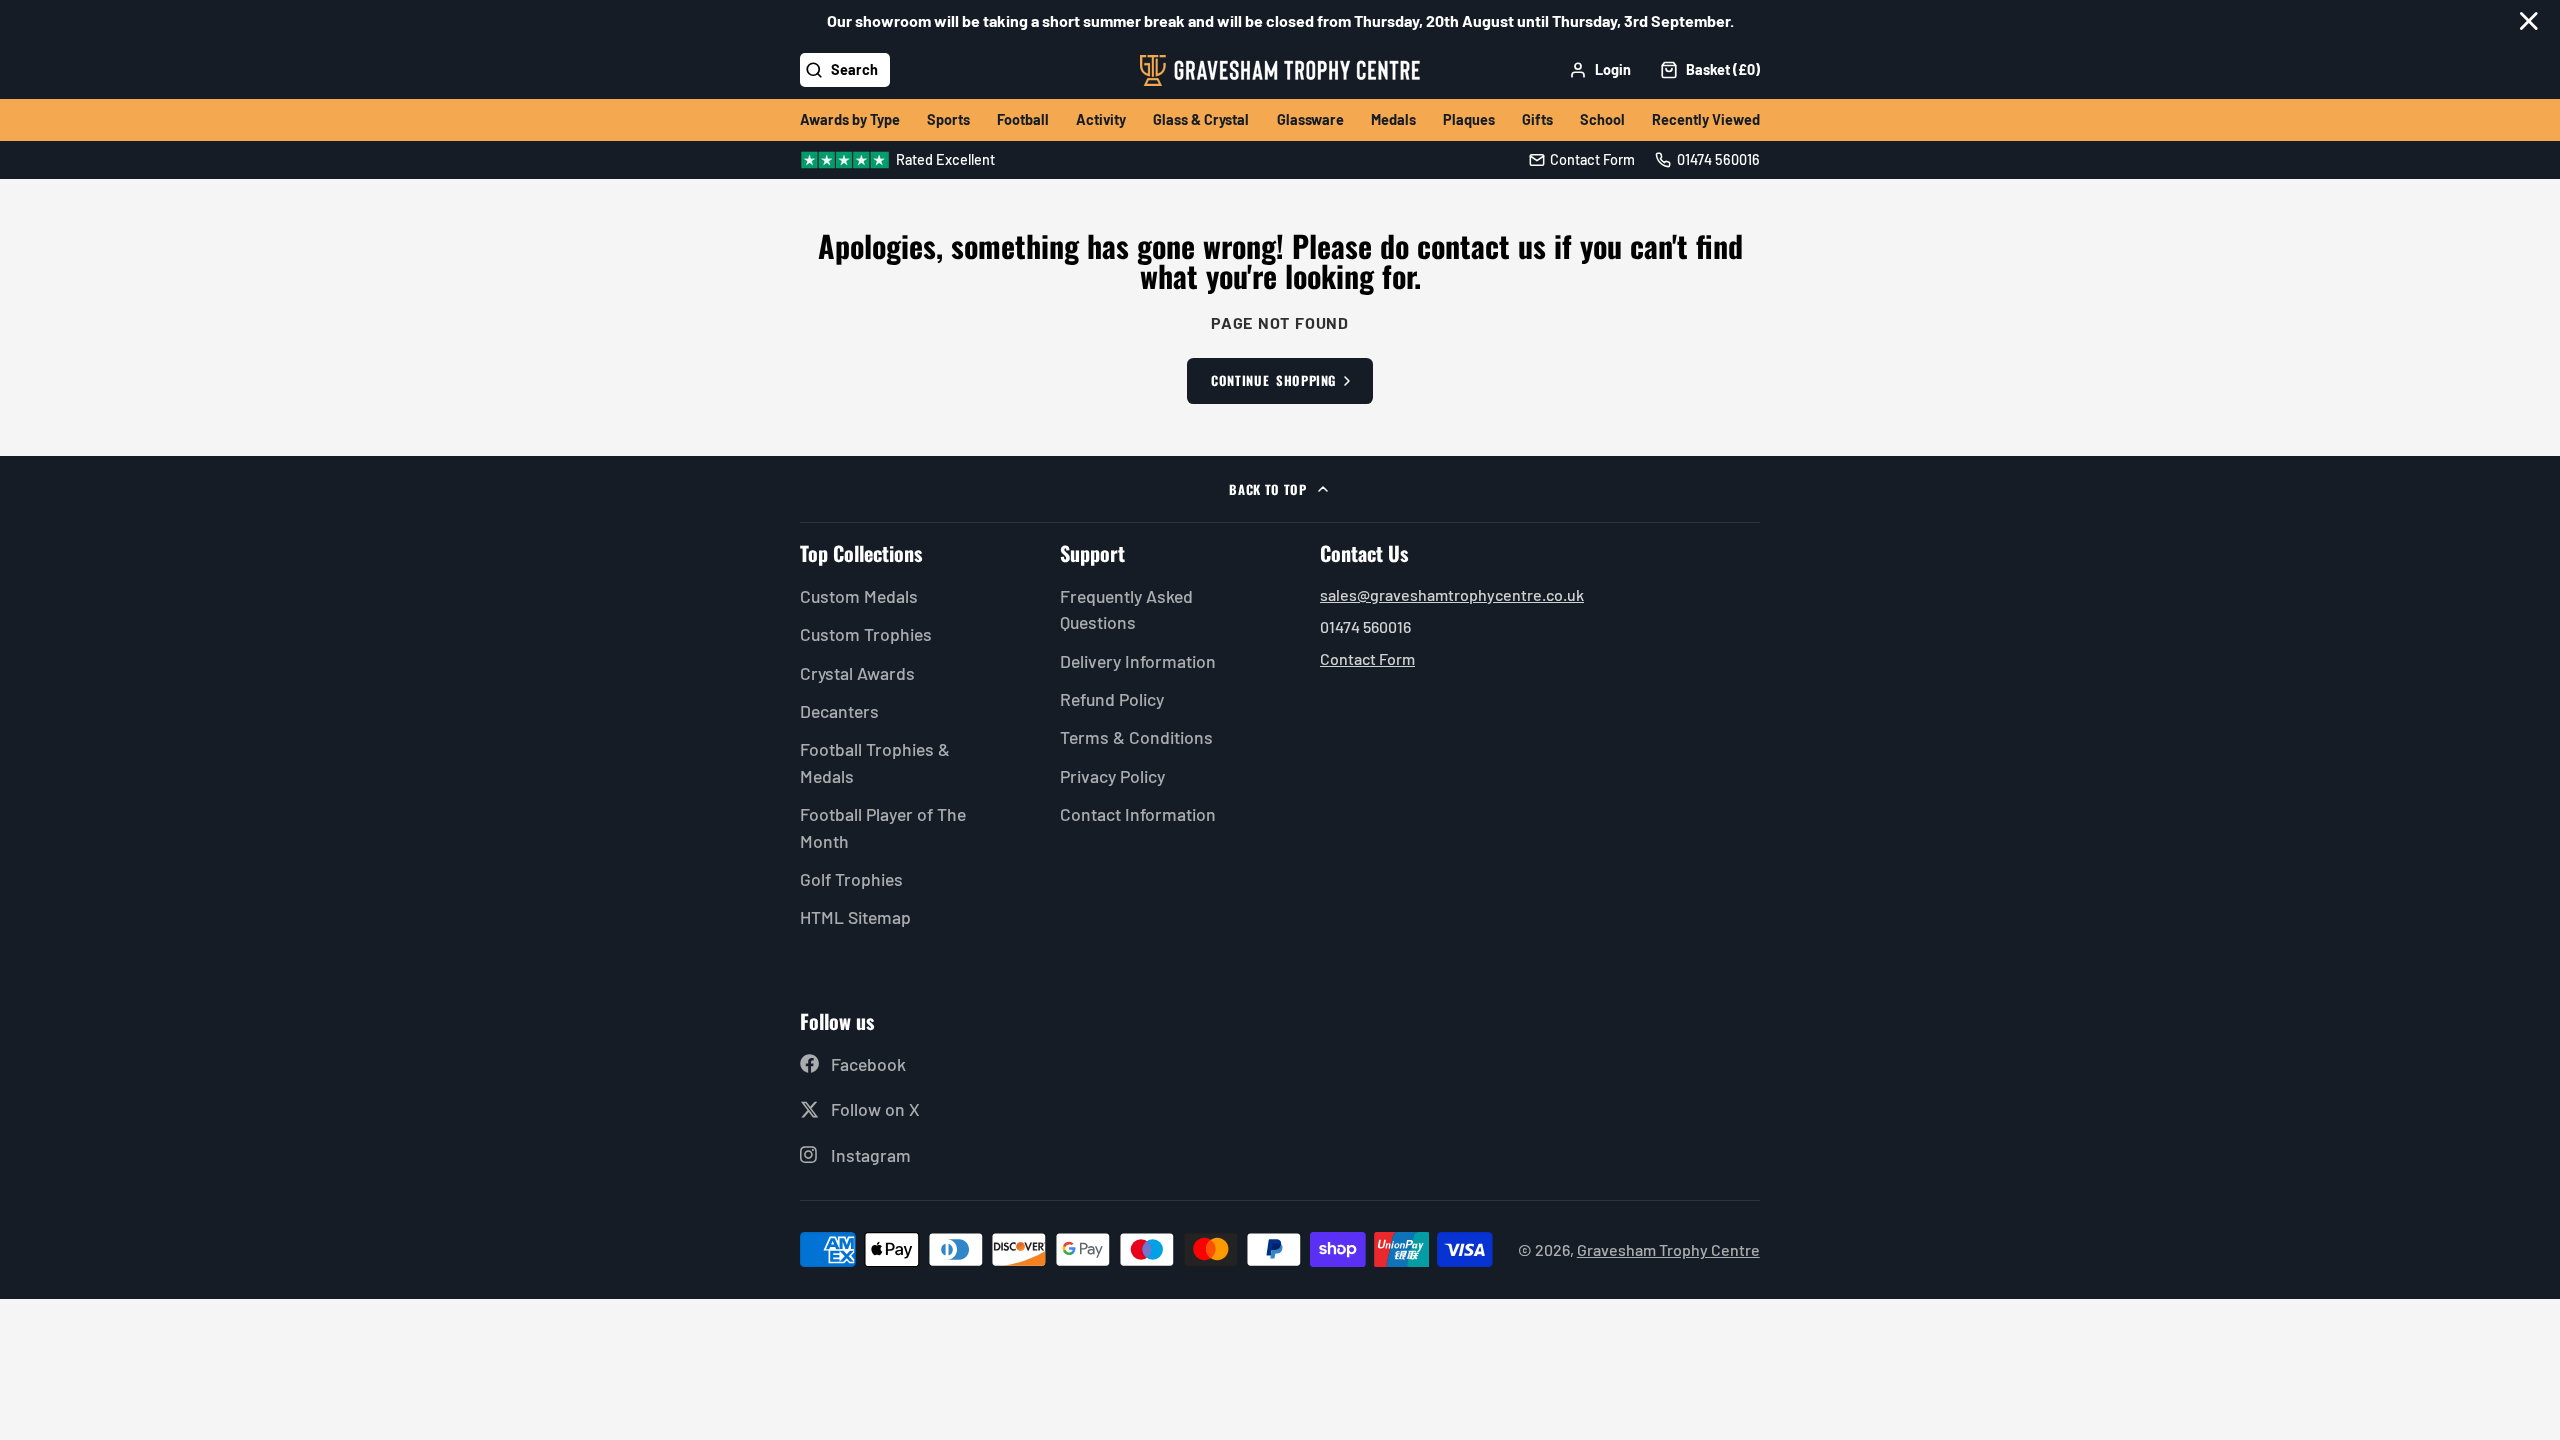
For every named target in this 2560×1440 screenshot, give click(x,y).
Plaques (1469, 119)
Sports (948, 119)
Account (1600, 70)
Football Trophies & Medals (875, 762)
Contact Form (1367, 658)
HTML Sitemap (855, 917)
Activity (1101, 119)
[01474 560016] (1707, 160)
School (1602, 119)
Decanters (839, 711)
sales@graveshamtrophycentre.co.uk (1452, 594)
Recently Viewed (1706, 119)
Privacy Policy (1112, 776)
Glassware (1310, 119)
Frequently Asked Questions (1126, 609)
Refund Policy (1112, 699)
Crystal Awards (857, 673)
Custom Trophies (866, 634)
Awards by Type (850, 119)
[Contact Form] (1582, 160)
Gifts (1537, 119)
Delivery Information (1138, 661)
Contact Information (1138, 814)
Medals (1393, 119)
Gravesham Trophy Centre (1668, 1249)
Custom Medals (859, 596)
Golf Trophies (851, 879)
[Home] (1280, 70)
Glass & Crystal (1201, 119)
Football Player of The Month (883, 827)
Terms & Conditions (1136, 737)
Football (1023, 119)
